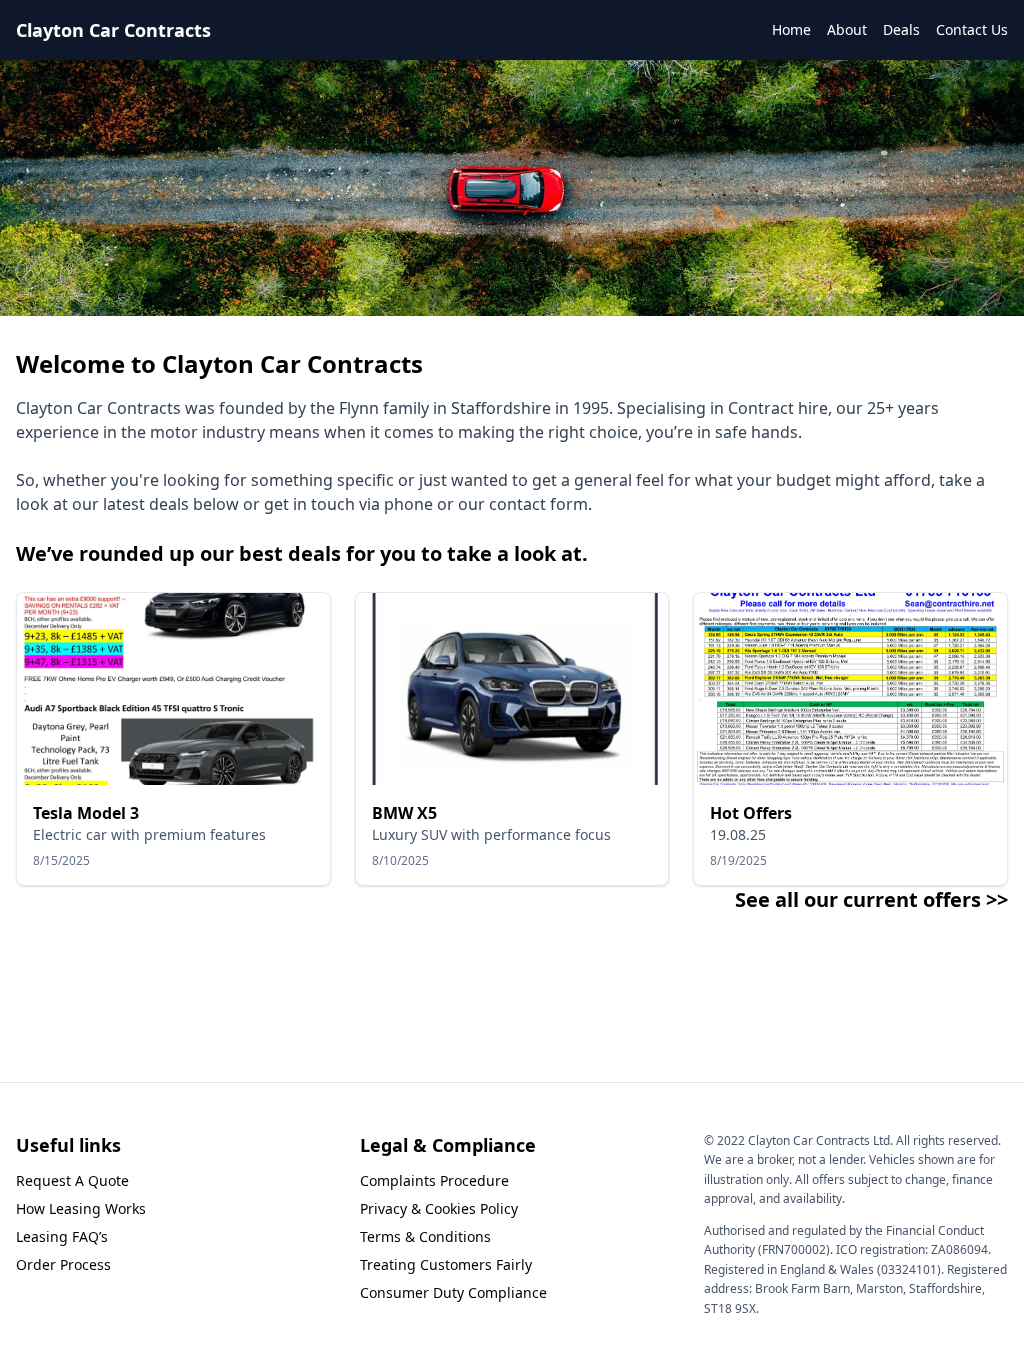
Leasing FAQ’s (62, 1236)
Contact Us (972, 29)
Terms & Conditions (425, 1236)
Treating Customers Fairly (446, 1264)
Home (791, 29)
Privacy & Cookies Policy (439, 1208)
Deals (901, 29)
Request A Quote (72, 1180)
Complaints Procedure (434, 1180)
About (847, 29)
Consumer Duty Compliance (453, 1292)
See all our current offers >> (871, 899)
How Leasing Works (81, 1208)
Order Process (63, 1264)
